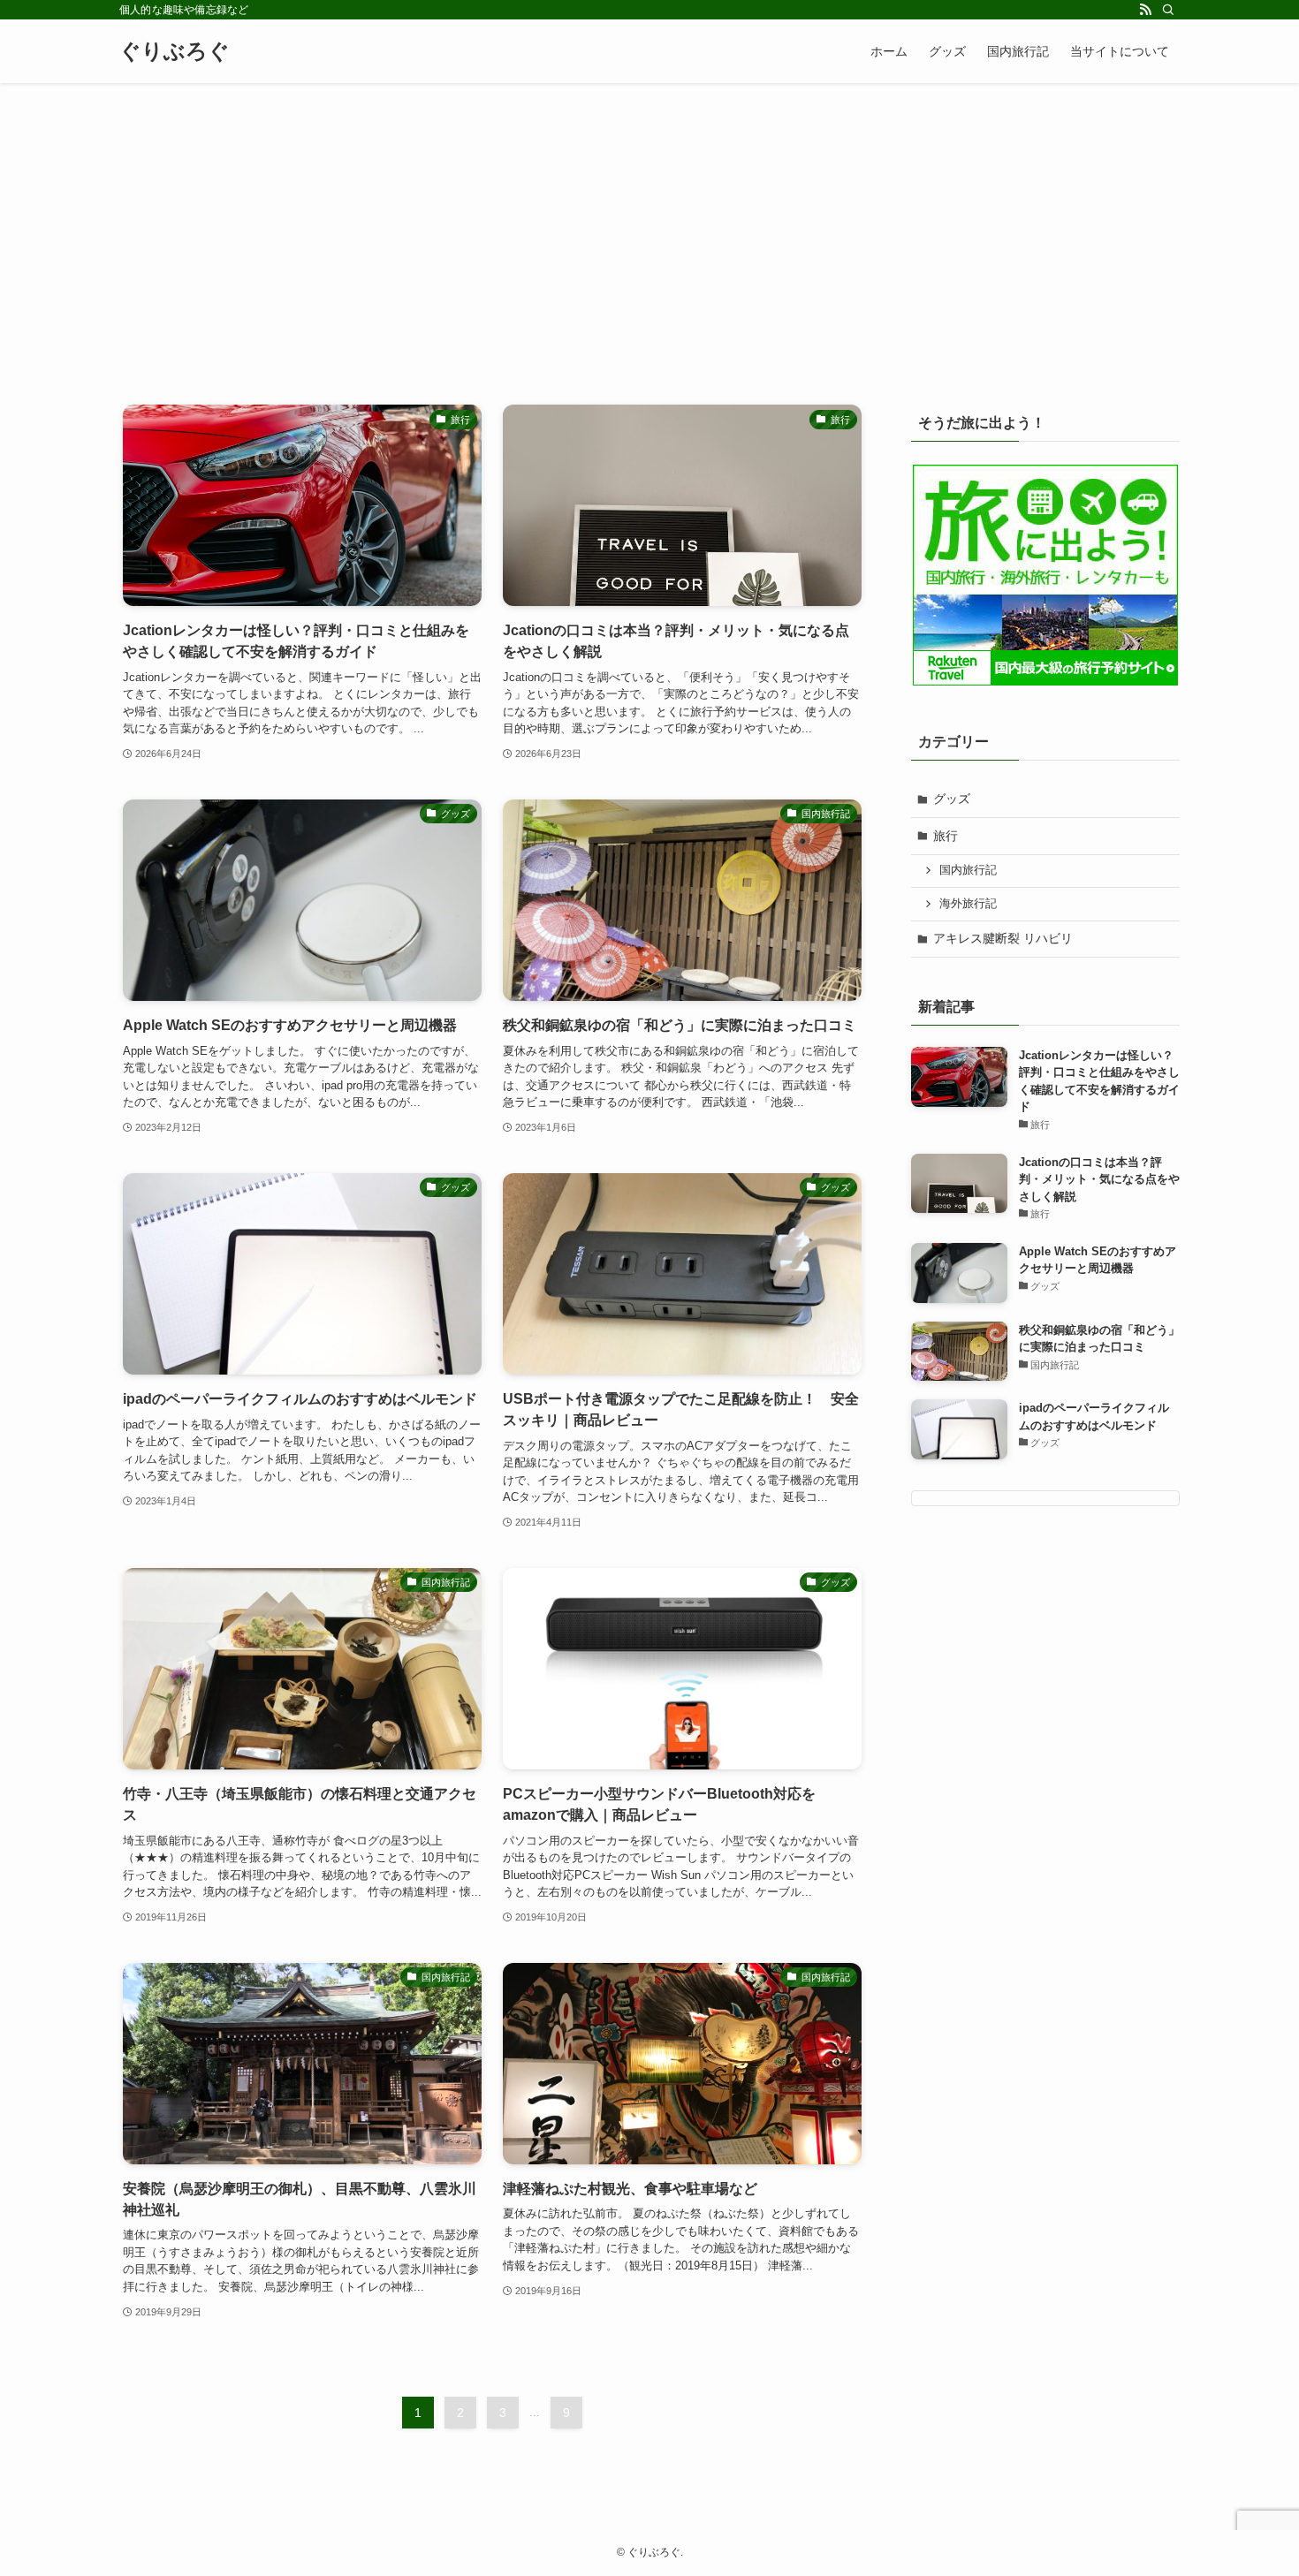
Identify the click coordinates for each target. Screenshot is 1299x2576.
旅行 (946, 836)
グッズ (952, 799)
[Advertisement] (649, 216)
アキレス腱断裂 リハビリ (1003, 938)
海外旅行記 (968, 904)
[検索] (1168, 10)
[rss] (1145, 10)
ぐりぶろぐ (175, 51)
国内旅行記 (968, 870)
